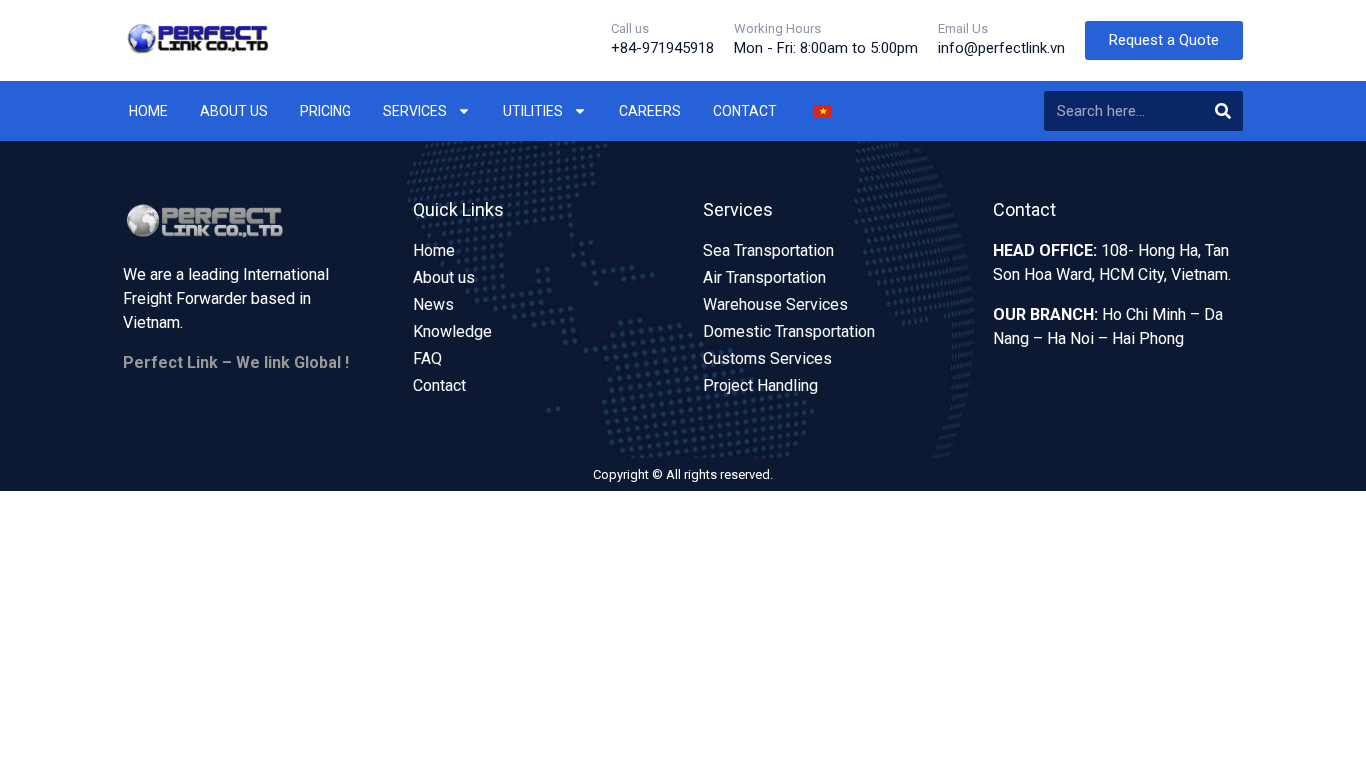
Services (415, 111)
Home (148, 111)
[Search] (1223, 111)
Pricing (325, 111)
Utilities (533, 111)
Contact (745, 111)
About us (234, 111)
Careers (650, 111)
